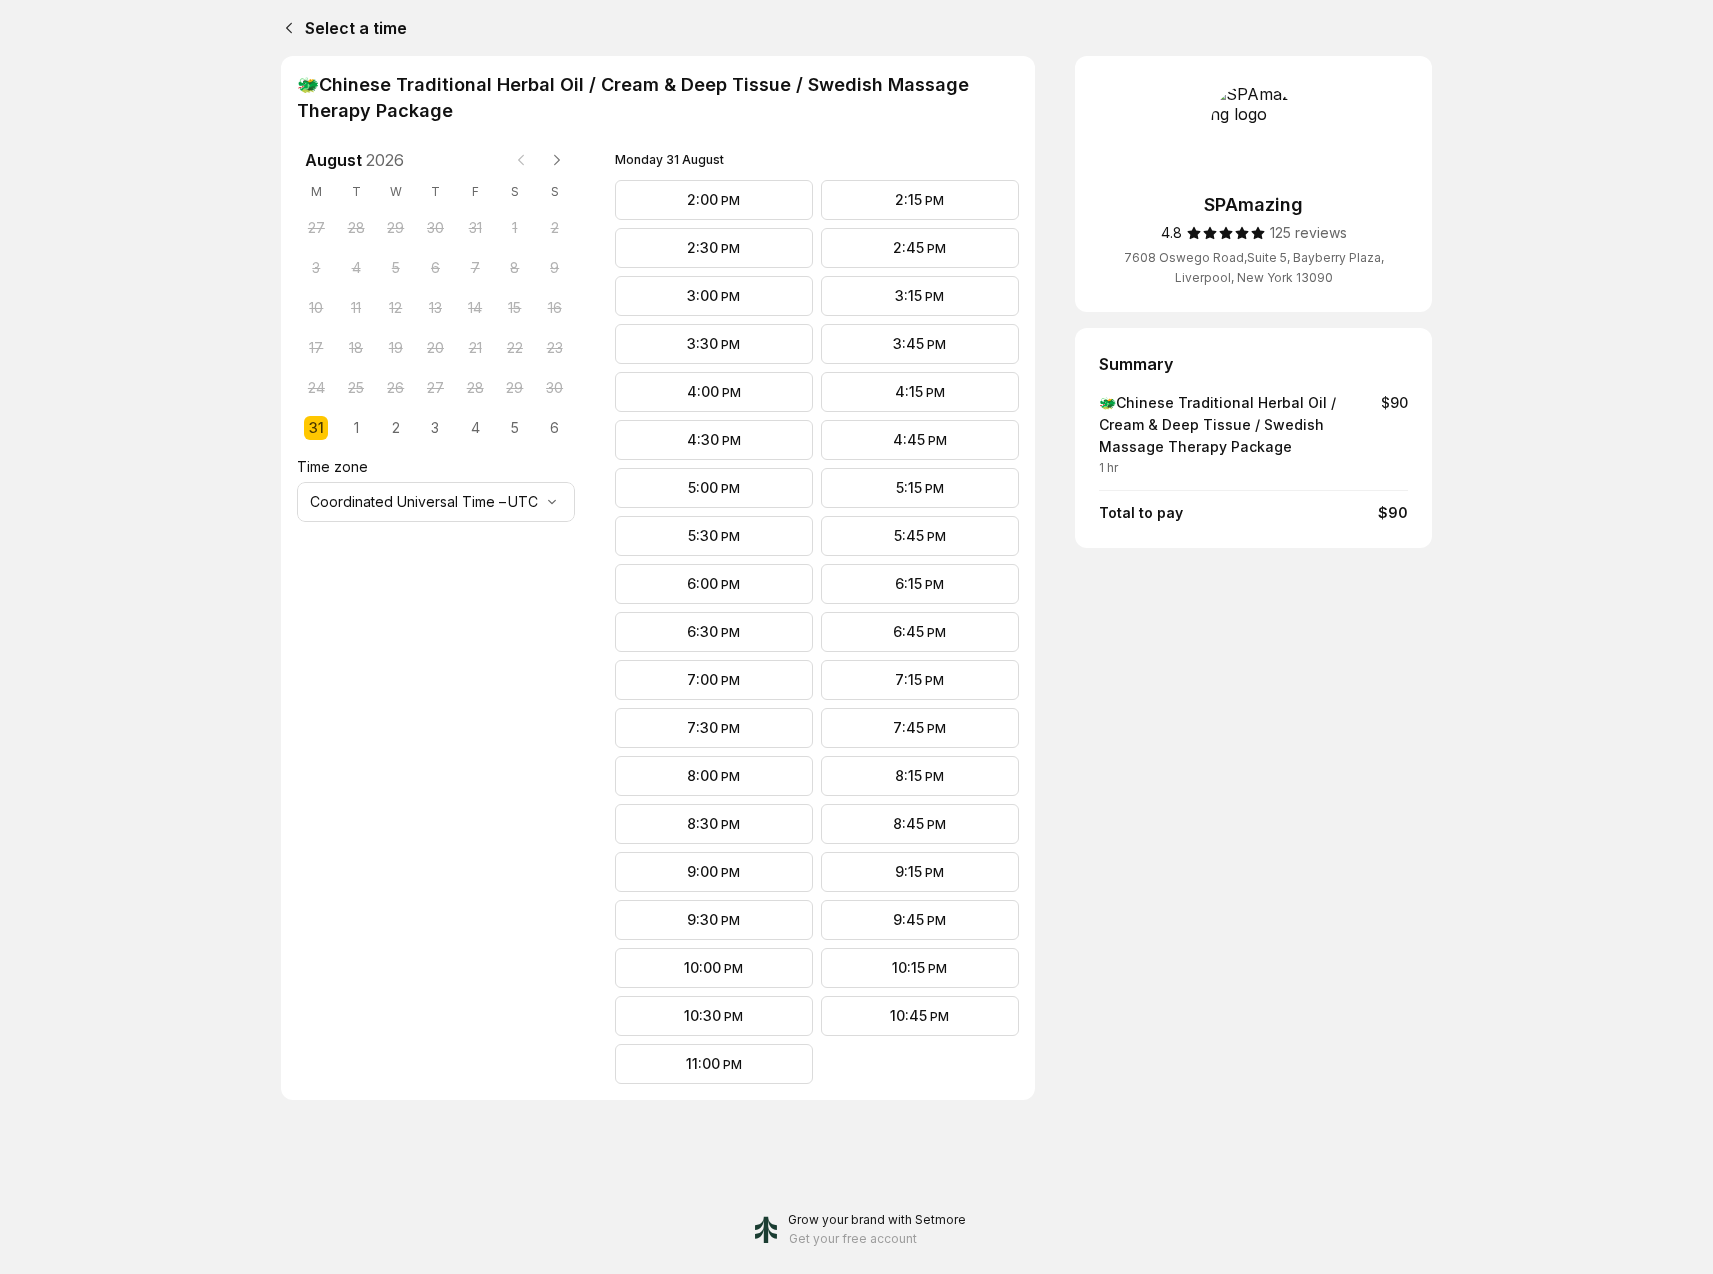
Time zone (332, 466)
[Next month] (557, 160)
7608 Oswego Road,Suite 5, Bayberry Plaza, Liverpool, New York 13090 (1254, 267)
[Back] (285, 28)
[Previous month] (521, 160)
